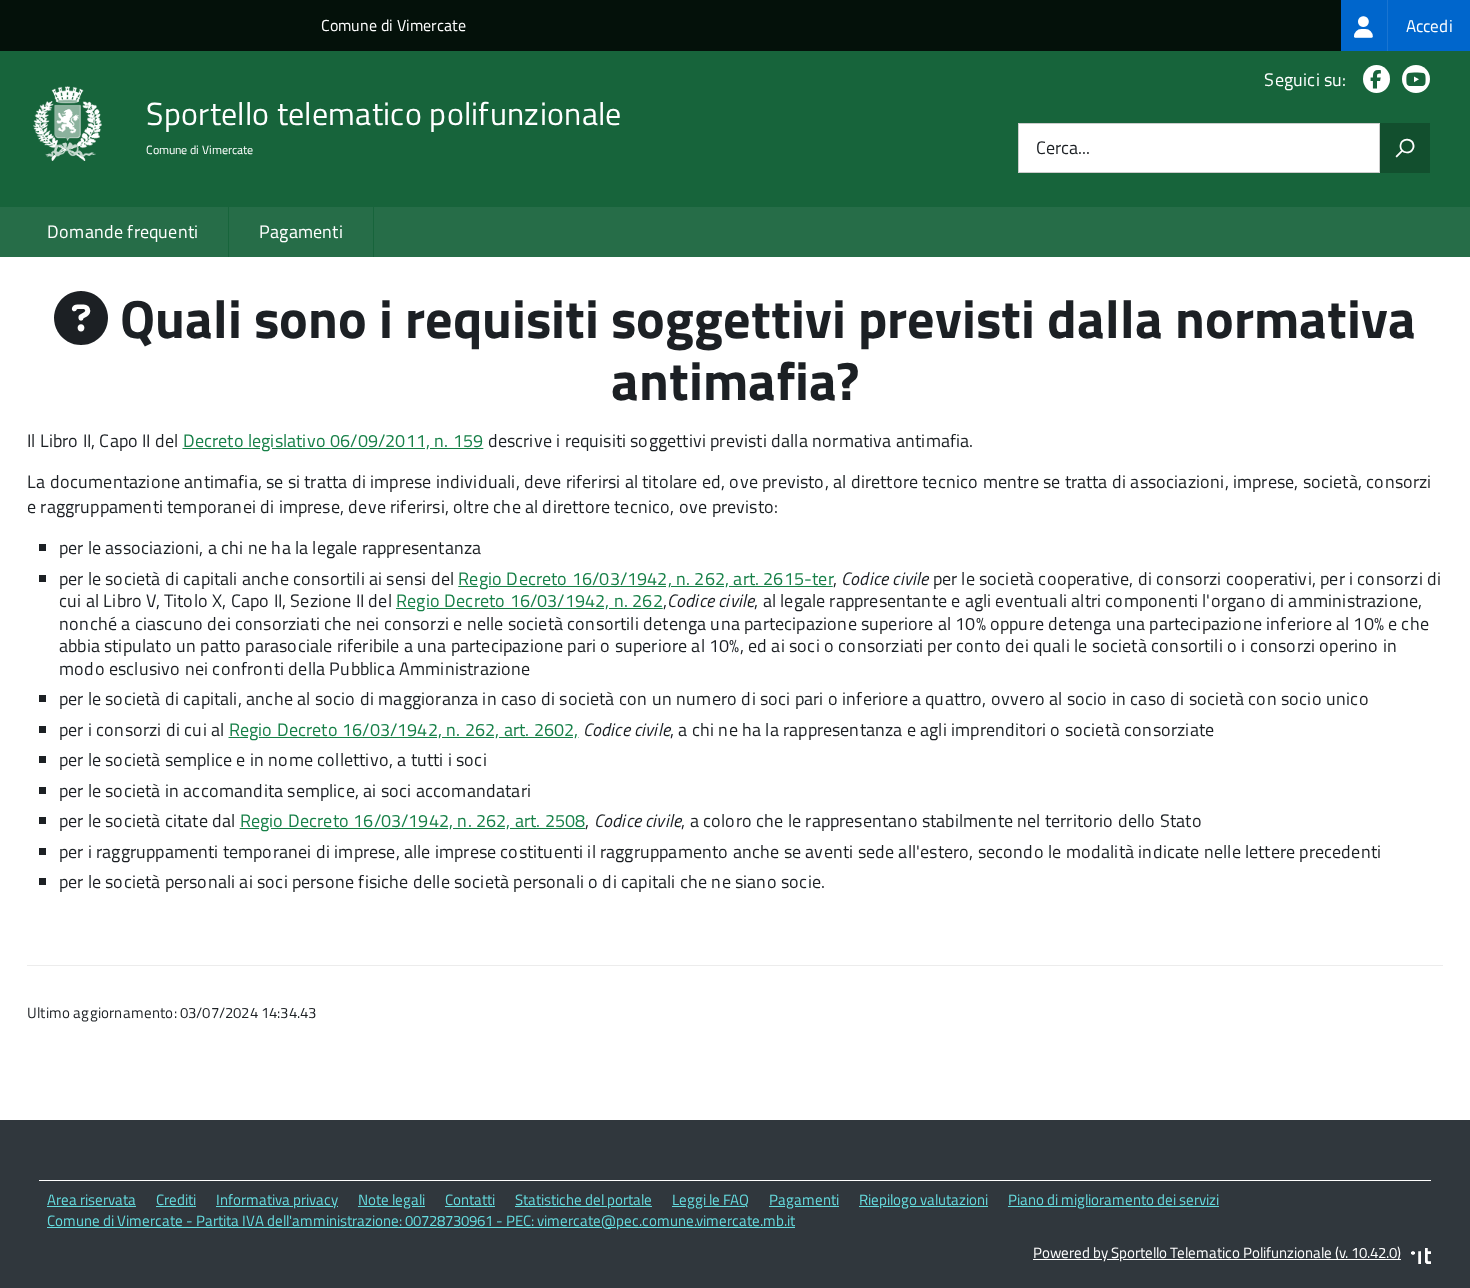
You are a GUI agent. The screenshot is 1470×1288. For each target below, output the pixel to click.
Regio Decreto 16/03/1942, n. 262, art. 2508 (413, 820)
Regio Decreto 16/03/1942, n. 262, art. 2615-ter (645, 578)
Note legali (391, 1199)
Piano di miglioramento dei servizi (1113, 1199)
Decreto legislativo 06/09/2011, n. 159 (333, 440)
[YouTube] (1412, 79)
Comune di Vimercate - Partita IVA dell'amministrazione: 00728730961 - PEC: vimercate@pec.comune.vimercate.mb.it (421, 1220)
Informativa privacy (277, 1199)
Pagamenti (301, 231)
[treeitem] (1405, 25)
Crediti (176, 1199)
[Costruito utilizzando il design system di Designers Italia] (1421, 1258)
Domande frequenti (122, 231)
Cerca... (1063, 148)
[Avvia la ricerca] (1405, 148)
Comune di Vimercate (393, 25)
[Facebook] (1372, 79)
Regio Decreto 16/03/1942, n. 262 (529, 600)
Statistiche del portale (583, 1199)
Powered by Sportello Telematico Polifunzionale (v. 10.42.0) (1217, 1252)
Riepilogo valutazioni (923, 1199)
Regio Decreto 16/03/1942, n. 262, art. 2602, (404, 729)
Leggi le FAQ (710, 1199)
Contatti (470, 1199)
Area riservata (91, 1199)
